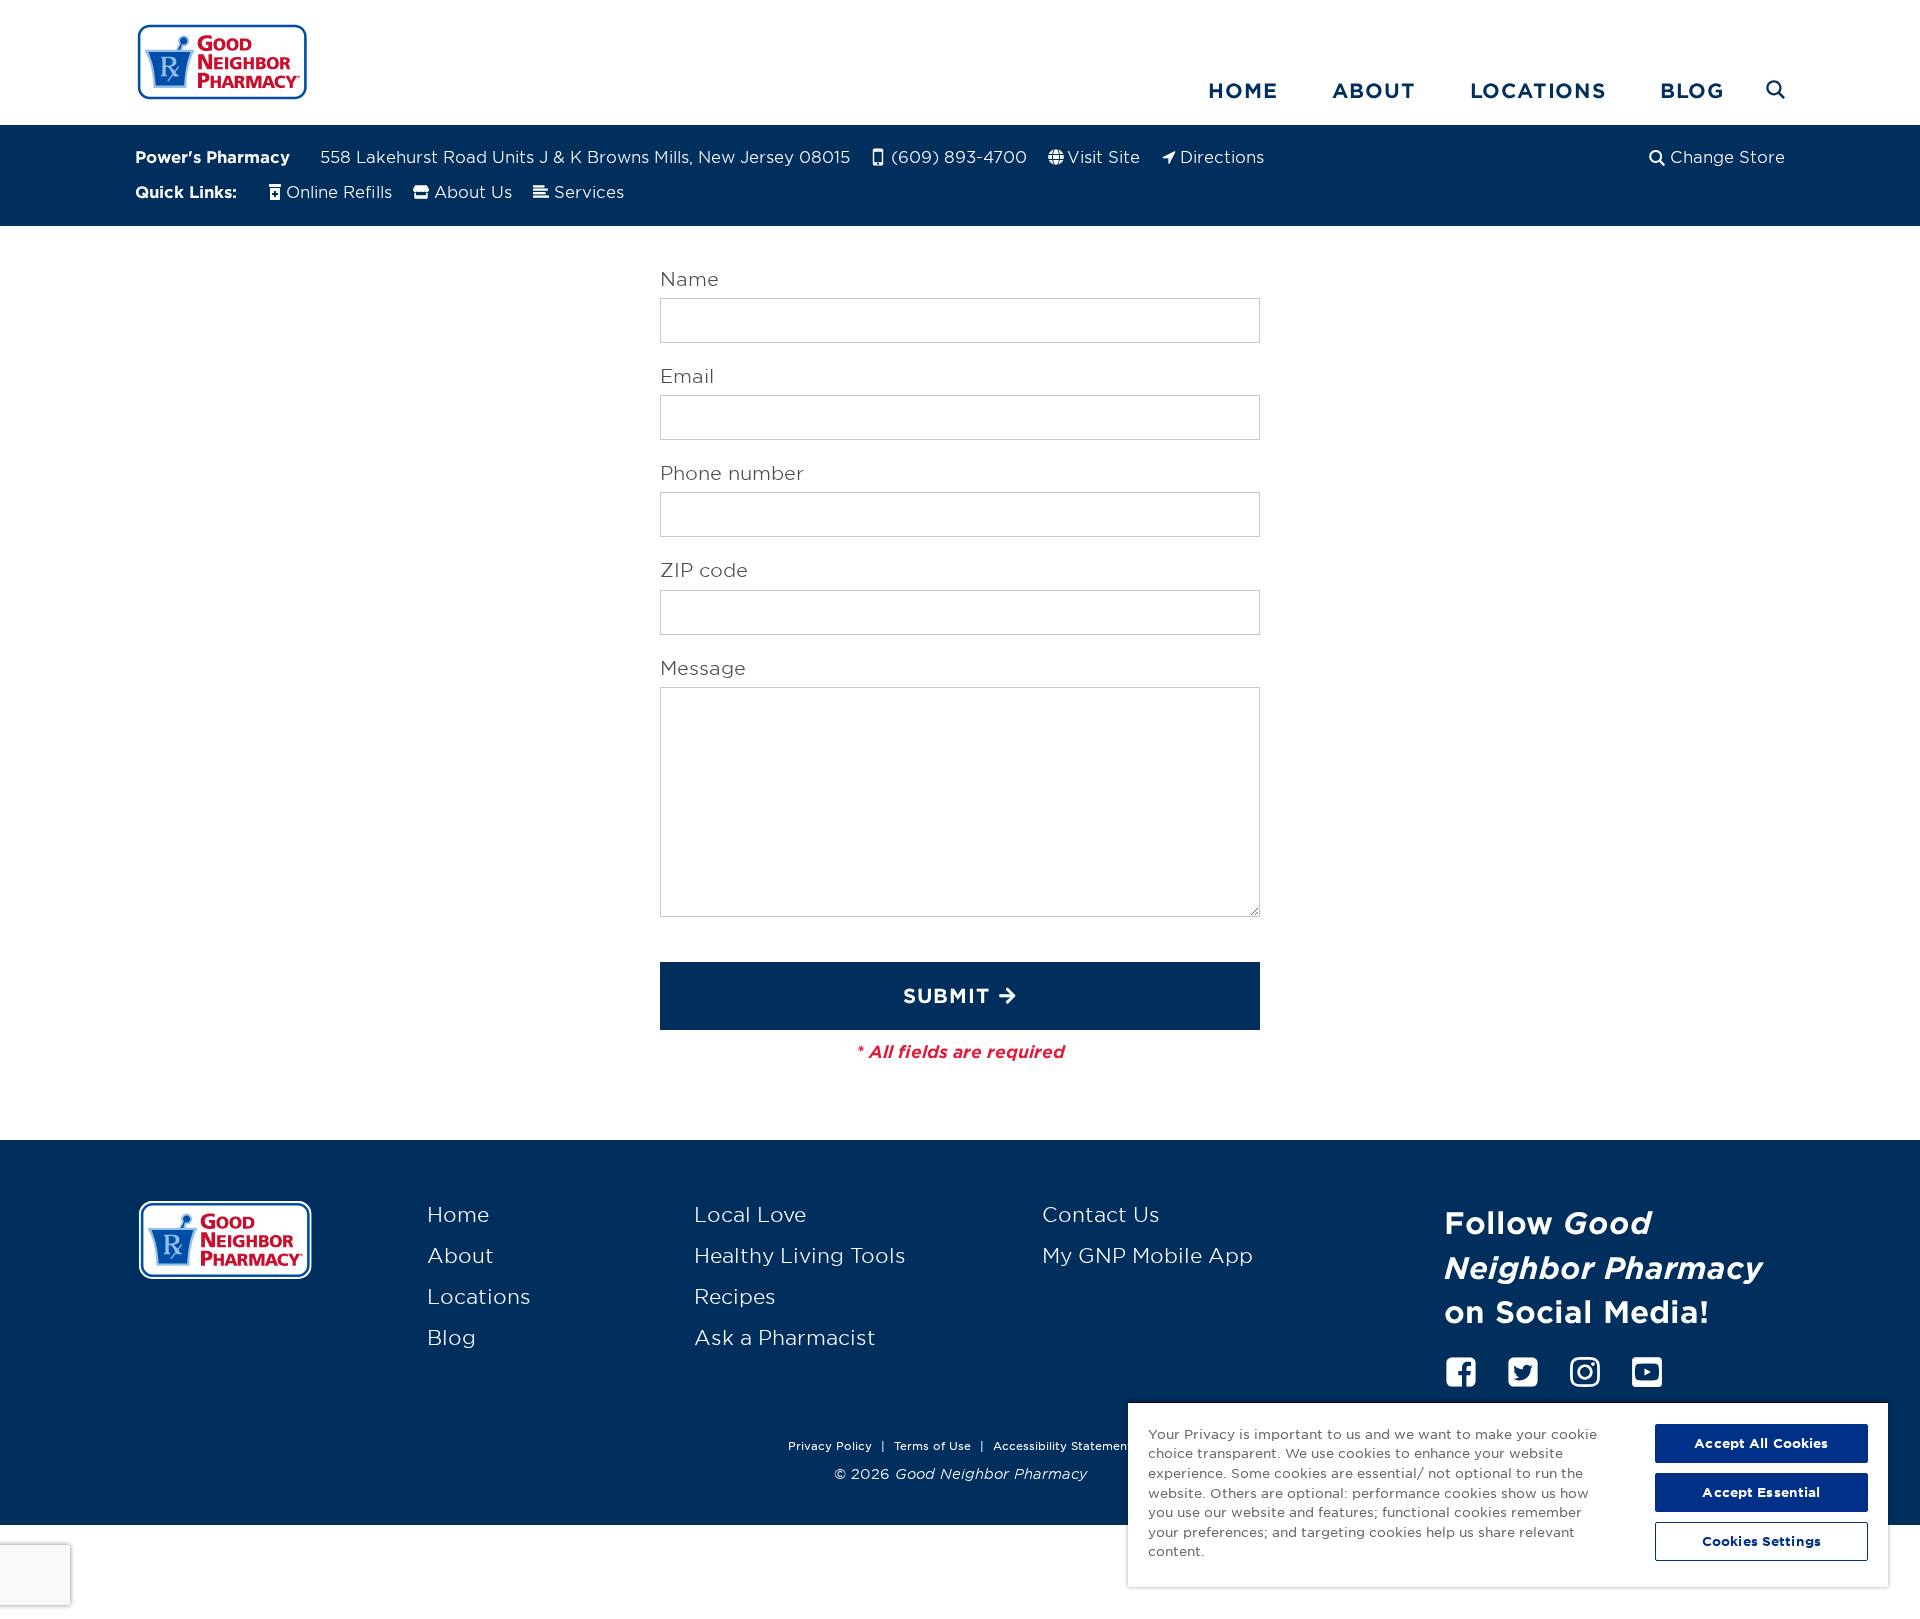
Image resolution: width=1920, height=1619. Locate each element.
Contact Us (1101, 1214)
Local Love (750, 1214)
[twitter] (1523, 1368)
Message (703, 668)
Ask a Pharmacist (785, 1337)
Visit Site (1103, 156)
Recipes (735, 1296)
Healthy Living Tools (800, 1255)
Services (589, 191)
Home (1242, 90)
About (1374, 90)
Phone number (732, 473)
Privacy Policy (830, 1445)
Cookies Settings (1761, 1541)
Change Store (1727, 156)
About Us (473, 191)
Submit (946, 995)
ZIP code (704, 570)
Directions (1222, 156)
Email (687, 376)
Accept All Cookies (1761, 1443)
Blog (1692, 90)
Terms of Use (932, 1445)
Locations (1538, 90)
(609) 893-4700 (959, 156)
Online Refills (339, 191)
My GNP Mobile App (1147, 1255)
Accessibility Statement (1062, 1445)
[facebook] (1461, 1368)
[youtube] (1647, 1368)
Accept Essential (1761, 1492)
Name (689, 279)
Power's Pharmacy (212, 156)
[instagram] (1585, 1368)
